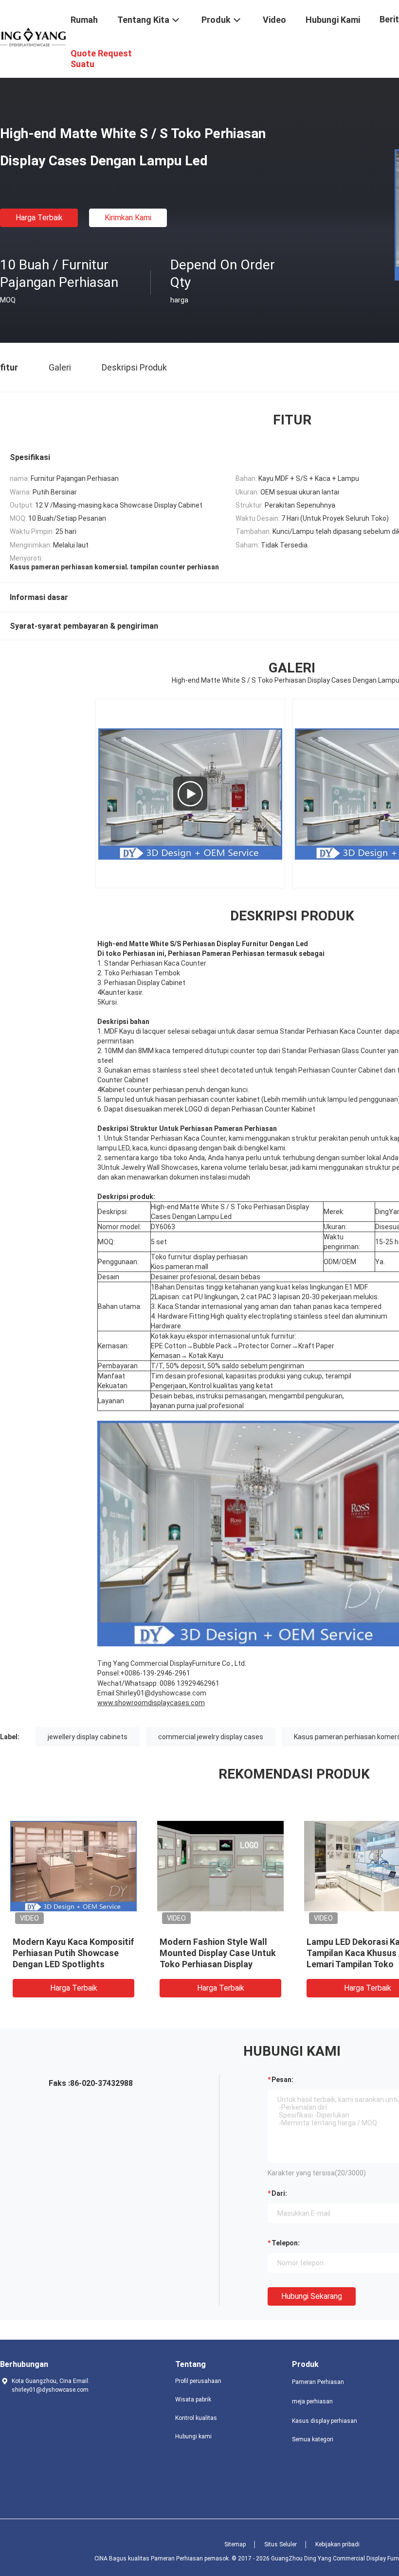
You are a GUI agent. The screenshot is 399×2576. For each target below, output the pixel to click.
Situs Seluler (281, 2544)
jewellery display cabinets (88, 1737)
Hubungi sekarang (312, 2296)
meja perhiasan (312, 2401)
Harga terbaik (39, 218)
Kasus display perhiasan (325, 2421)
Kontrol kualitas (196, 2418)
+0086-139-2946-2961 (155, 1673)
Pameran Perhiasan (318, 2382)
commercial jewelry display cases (211, 1737)
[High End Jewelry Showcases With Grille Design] (190, 794)
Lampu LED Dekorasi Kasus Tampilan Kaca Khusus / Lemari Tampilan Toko (176, 1953)
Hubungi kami (193, 2436)
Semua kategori (313, 2439)
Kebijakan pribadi (337, 2544)
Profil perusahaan (198, 2381)
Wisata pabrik (193, 2400)
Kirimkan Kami (128, 218)
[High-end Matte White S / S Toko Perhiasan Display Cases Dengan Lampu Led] (182, 1866)
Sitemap (235, 2544)
